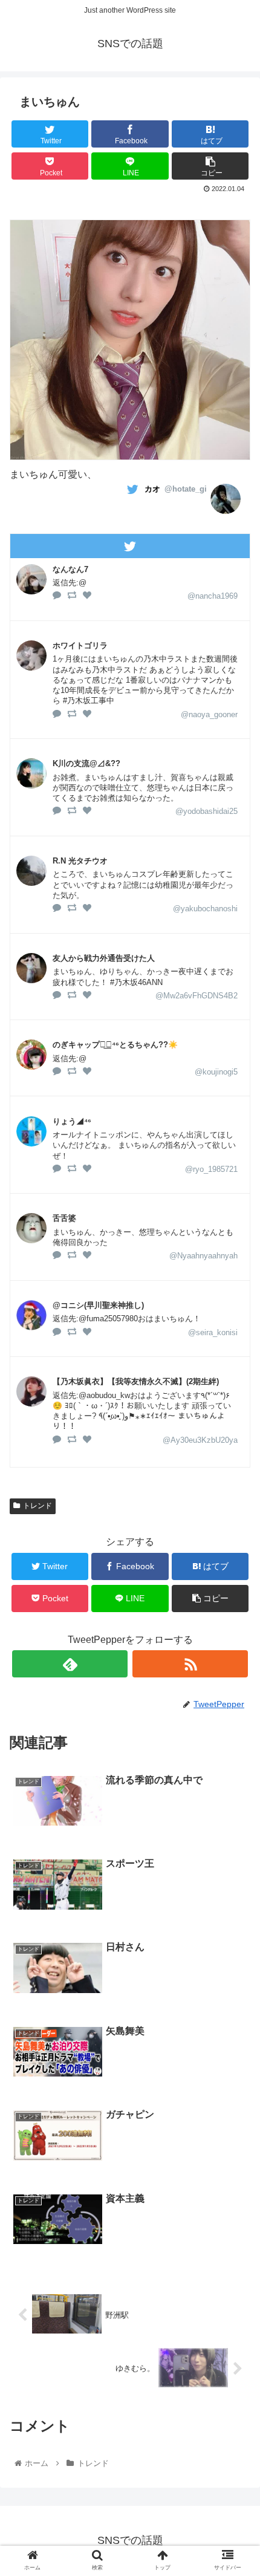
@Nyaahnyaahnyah (203, 1256)
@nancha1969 (213, 596)
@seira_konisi (213, 1332)
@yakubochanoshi (205, 909)
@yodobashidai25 (206, 811)
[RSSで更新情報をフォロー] (190, 1664)
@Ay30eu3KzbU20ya (200, 1440)
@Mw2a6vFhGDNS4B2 (197, 996)
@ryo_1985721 (211, 1169)
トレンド (37, 1506)
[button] (235, 1593)
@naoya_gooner (209, 714)
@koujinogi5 (216, 1072)
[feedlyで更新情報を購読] (70, 1664)
